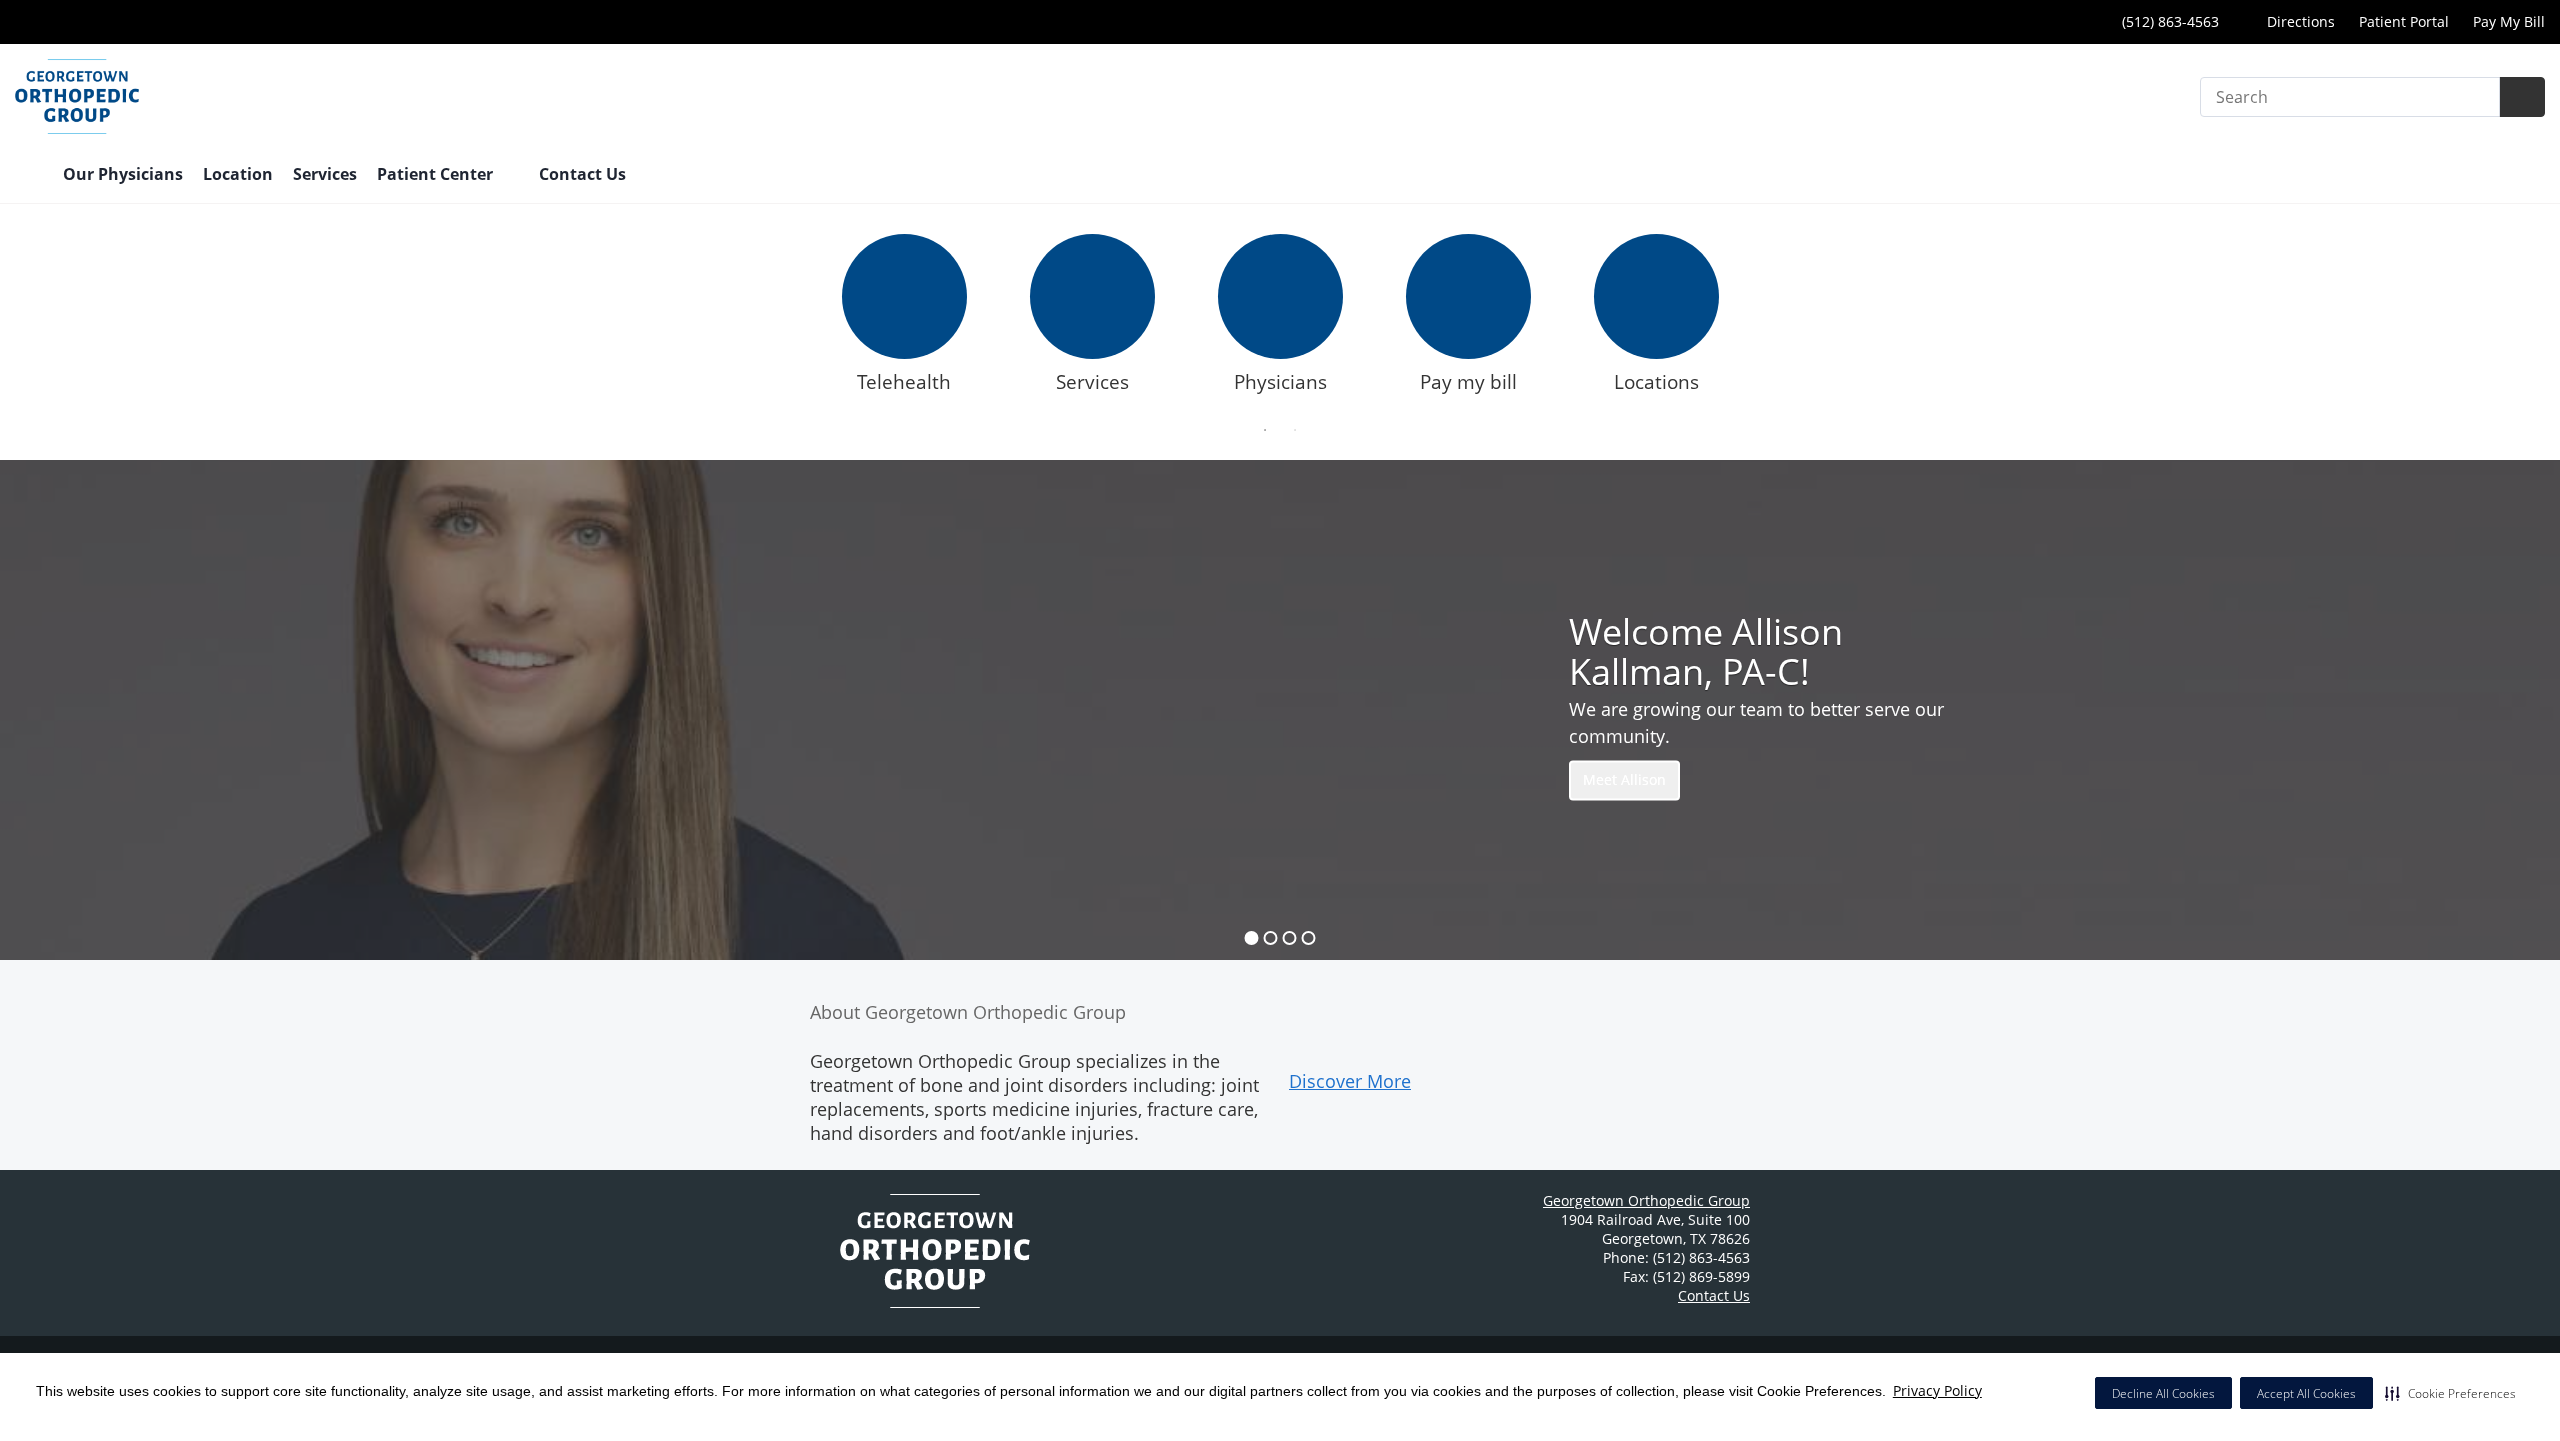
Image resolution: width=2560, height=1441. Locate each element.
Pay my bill (1468, 382)
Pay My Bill (2509, 21)
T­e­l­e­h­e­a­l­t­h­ (904, 382)
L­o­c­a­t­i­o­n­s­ (1656, 382)
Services (325, 174)
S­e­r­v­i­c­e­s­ (1092, 382)
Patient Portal (2404, 21)
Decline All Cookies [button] (2163, 1393)
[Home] (29, 176)
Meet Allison (1624, 780)
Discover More (1350, 1081)
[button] (2450, 1393)
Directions (2299, 21)
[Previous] (794, 319)
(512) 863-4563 (2168, 21)
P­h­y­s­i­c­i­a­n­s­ (1280, 382)
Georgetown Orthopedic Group (1646, 1200)
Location (238, 174)
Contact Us (582, 174)
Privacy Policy (1937, 1390)
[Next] (1765, 319)
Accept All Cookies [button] (2306, 1393)
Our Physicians (123, 174)
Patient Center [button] (437, 174)
